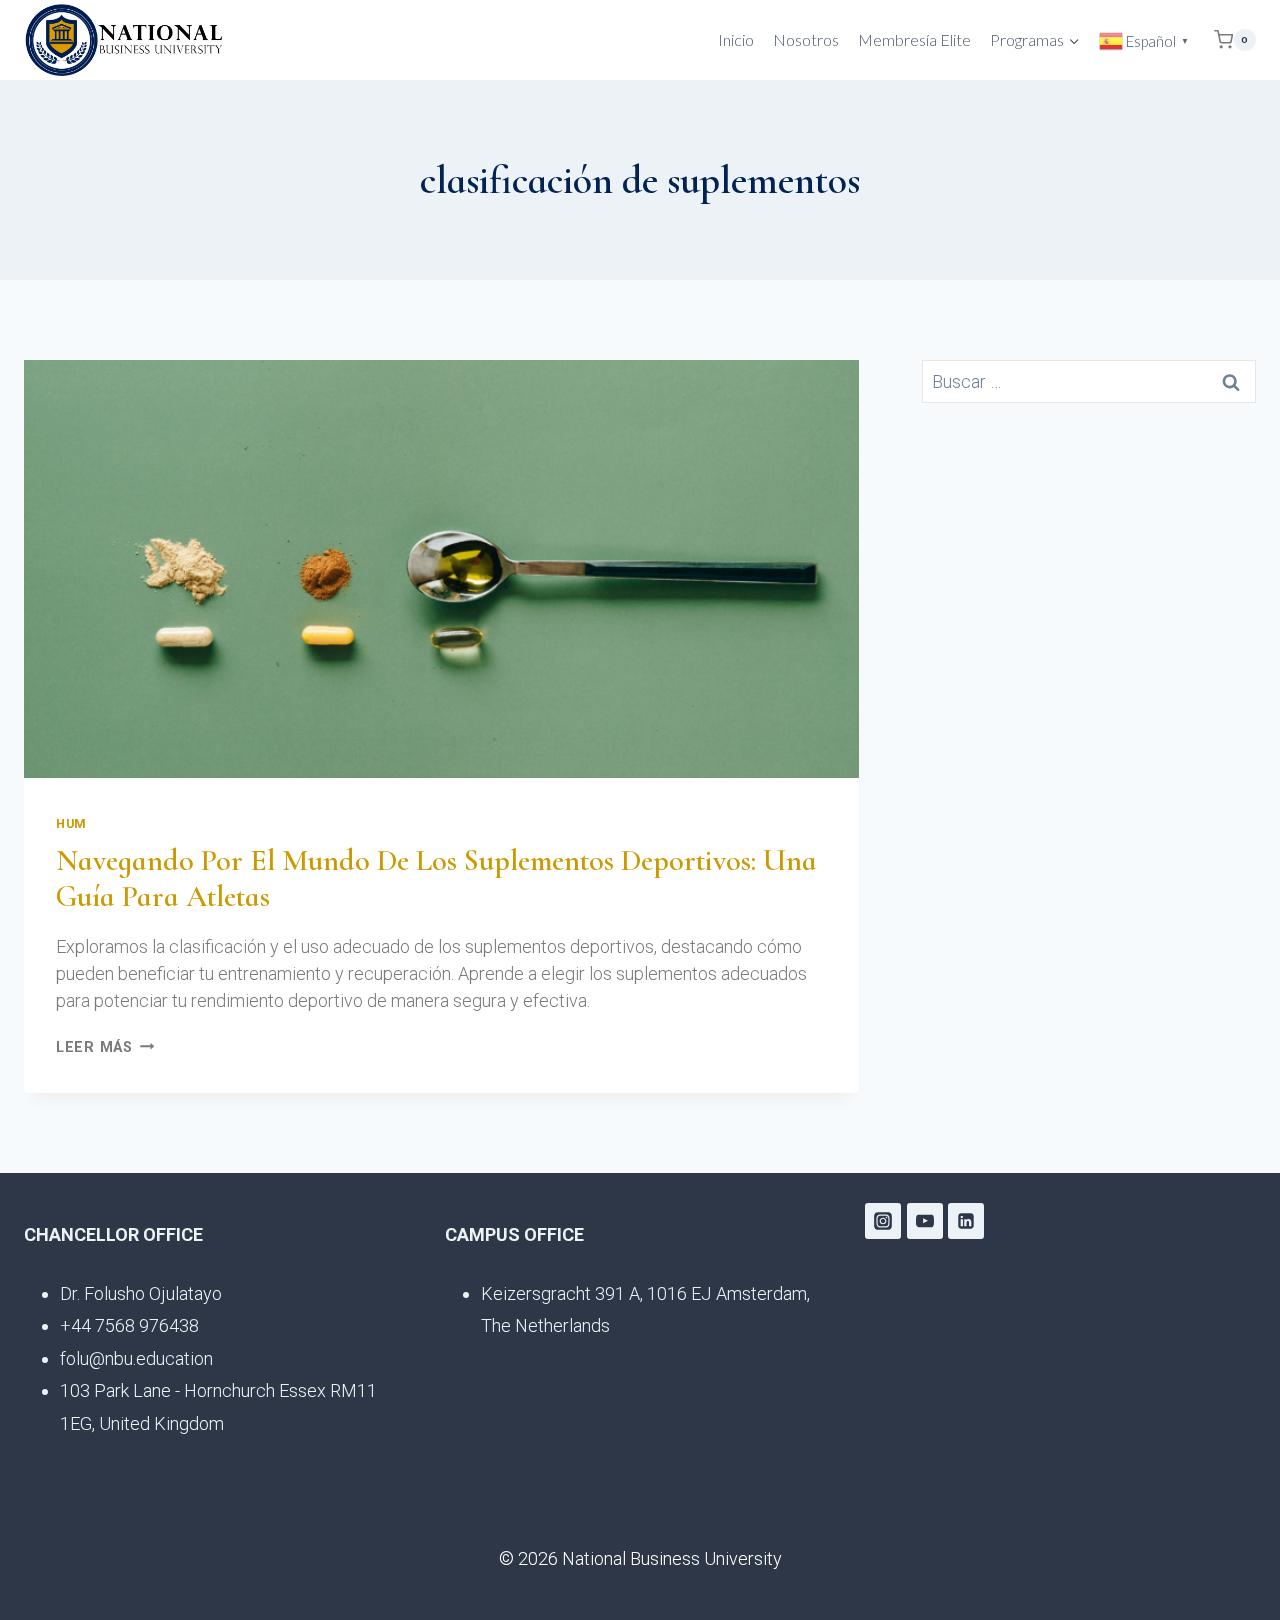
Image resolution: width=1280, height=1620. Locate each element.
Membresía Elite (914, 39)
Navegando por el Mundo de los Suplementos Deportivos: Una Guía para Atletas (436, 878)
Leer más (105, 1047)
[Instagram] (883, 1221)
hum (71, 823)
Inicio (736, 39)
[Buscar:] (1089, 382)
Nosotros (806, 39)
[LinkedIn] (966, 1221)
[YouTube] (925, 1221)
